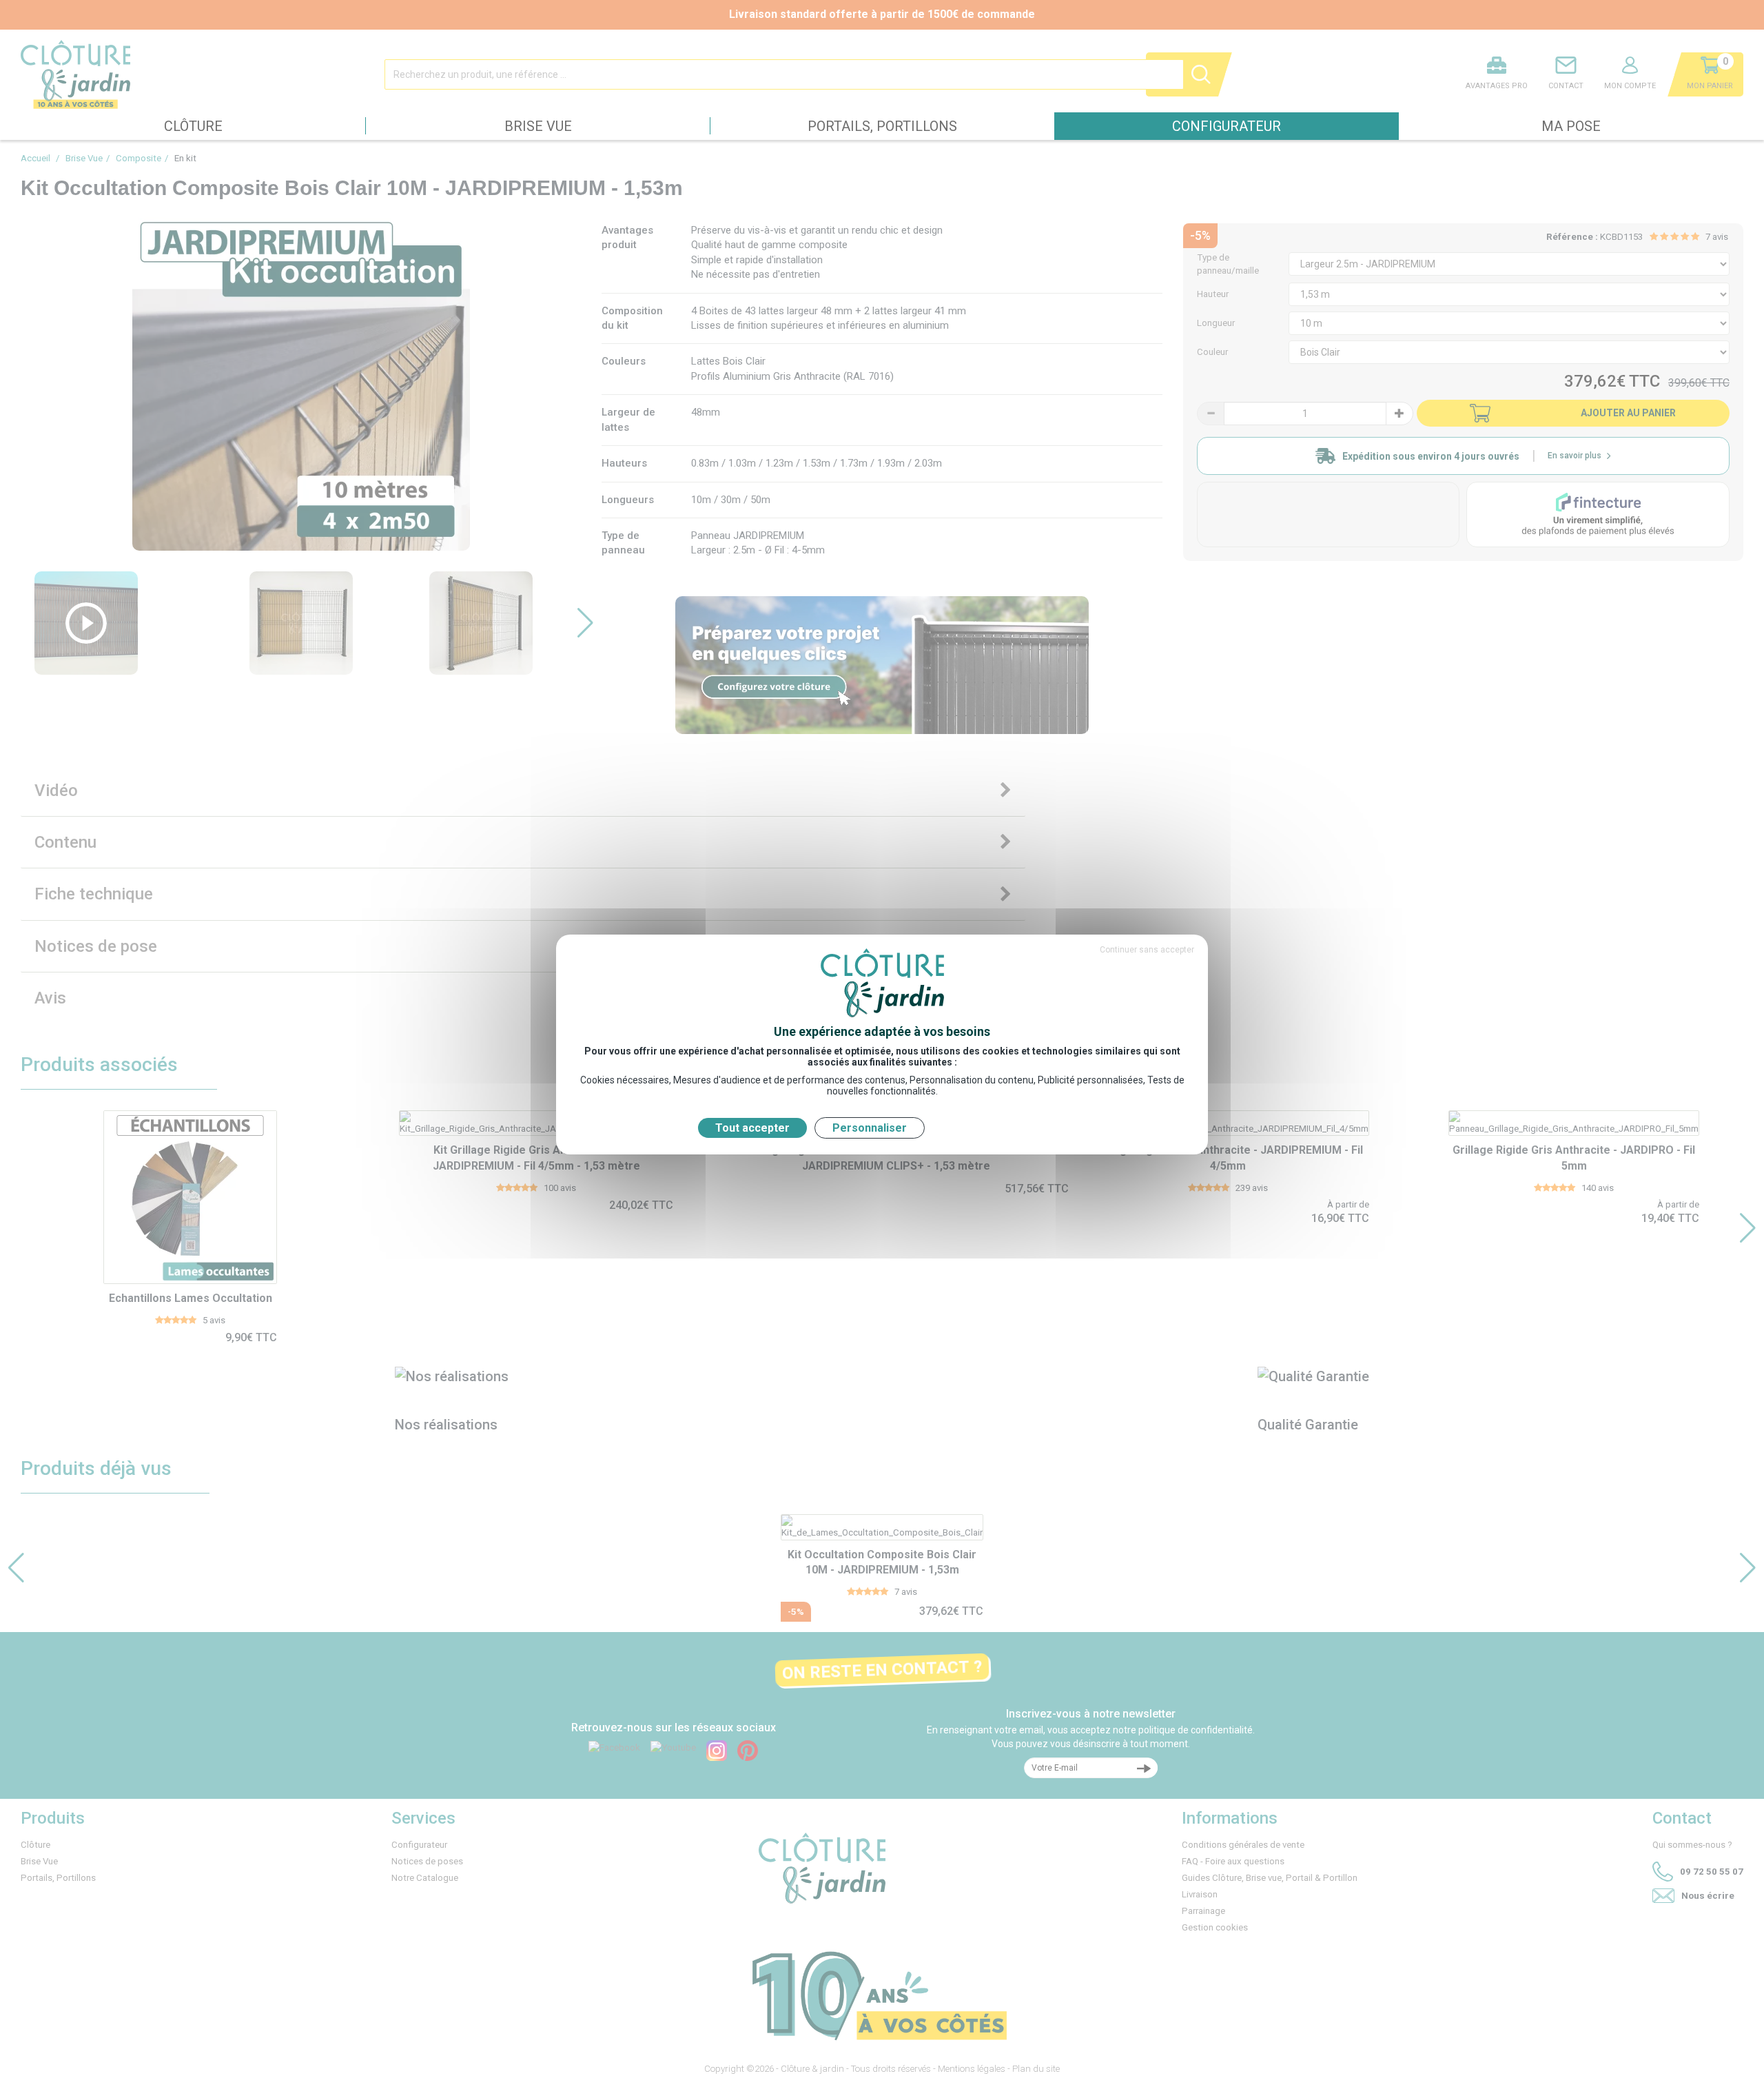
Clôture (193, 126)
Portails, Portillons (882, 126)
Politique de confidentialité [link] (999, 1128)
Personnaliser (870, 1128)
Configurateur (1227, 126)
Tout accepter (752, 1128)
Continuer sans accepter (1147, 950)
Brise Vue (538, 126)
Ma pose (1571, 126)
